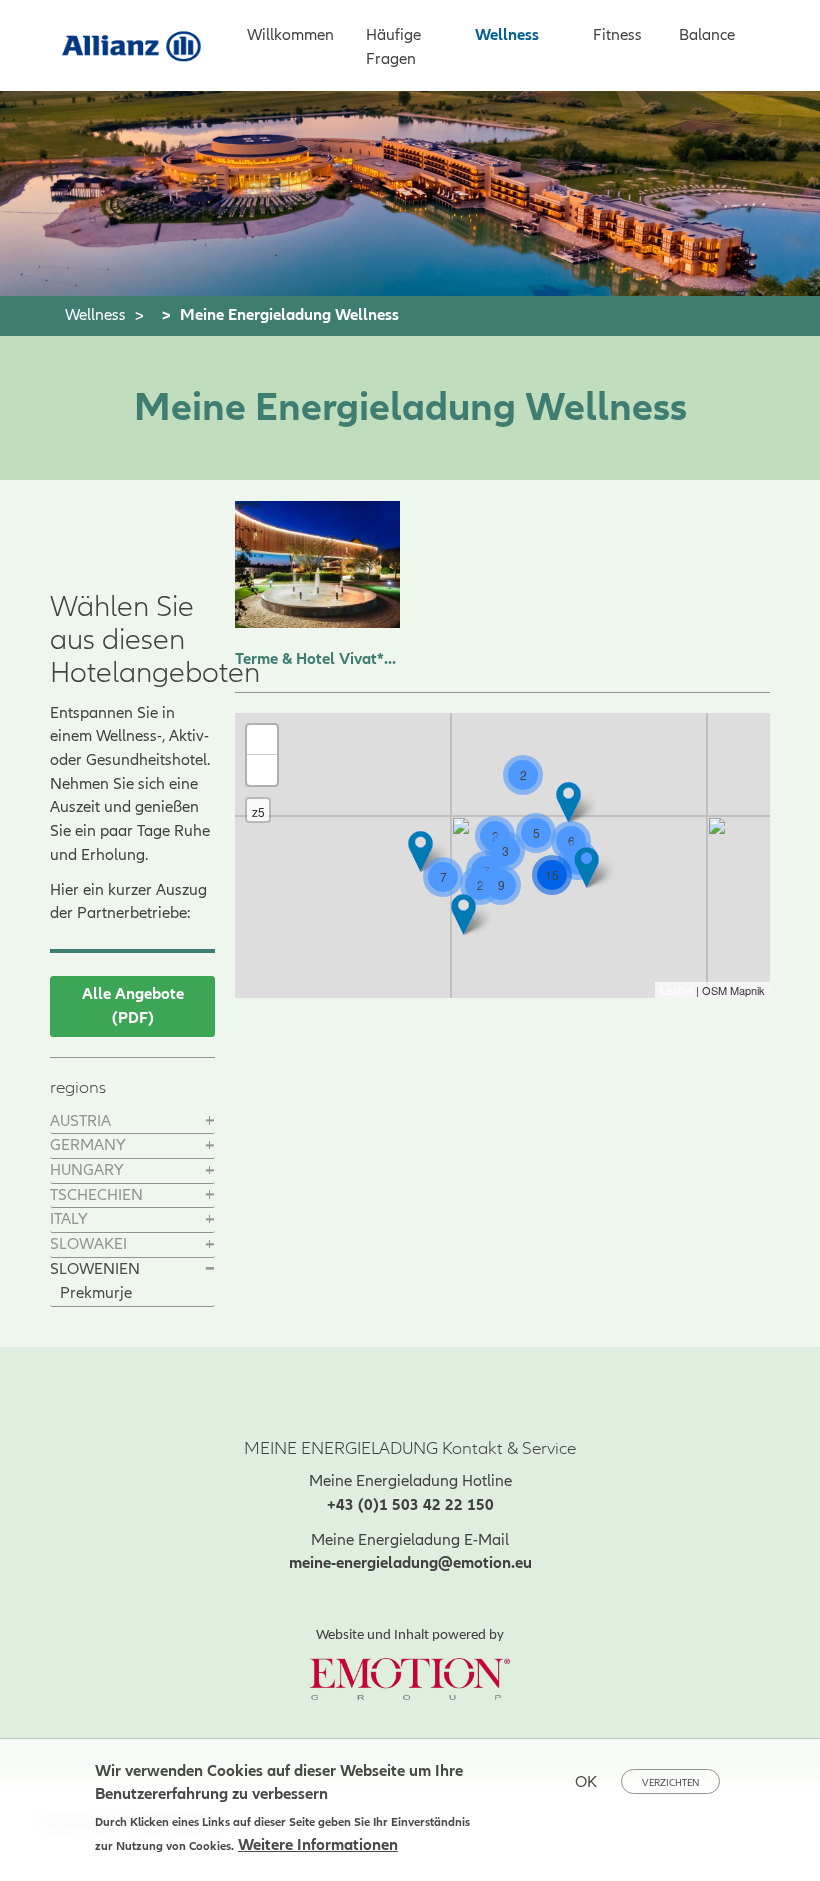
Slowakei (88, 1244)
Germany (88, 1145)
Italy (69, 1219)
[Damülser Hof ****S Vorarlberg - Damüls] (420, 851)
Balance (707, 35)
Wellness (507, 35)
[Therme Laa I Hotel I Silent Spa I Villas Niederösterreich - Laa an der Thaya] (568, 802)
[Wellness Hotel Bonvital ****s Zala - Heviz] (586, 867)
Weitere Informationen (318, 1845)
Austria (80, 1121)
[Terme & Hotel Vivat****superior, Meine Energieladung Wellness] (317, 564)
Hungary (87, 1170)
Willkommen (290, 35)
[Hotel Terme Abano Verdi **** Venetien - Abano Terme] (463, 914)
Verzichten (670, 1782)
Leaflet (676, 990)
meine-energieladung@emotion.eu (410, 1563)
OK (586, 1782)
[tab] (132, 1122)
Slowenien (95, 1269)
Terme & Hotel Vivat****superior (317, 659)
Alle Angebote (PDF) (133, 1006)
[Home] (140, 44)
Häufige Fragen (393, 47)
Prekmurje (96, 1293)
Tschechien (96, 1195)
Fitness (617, 35)
